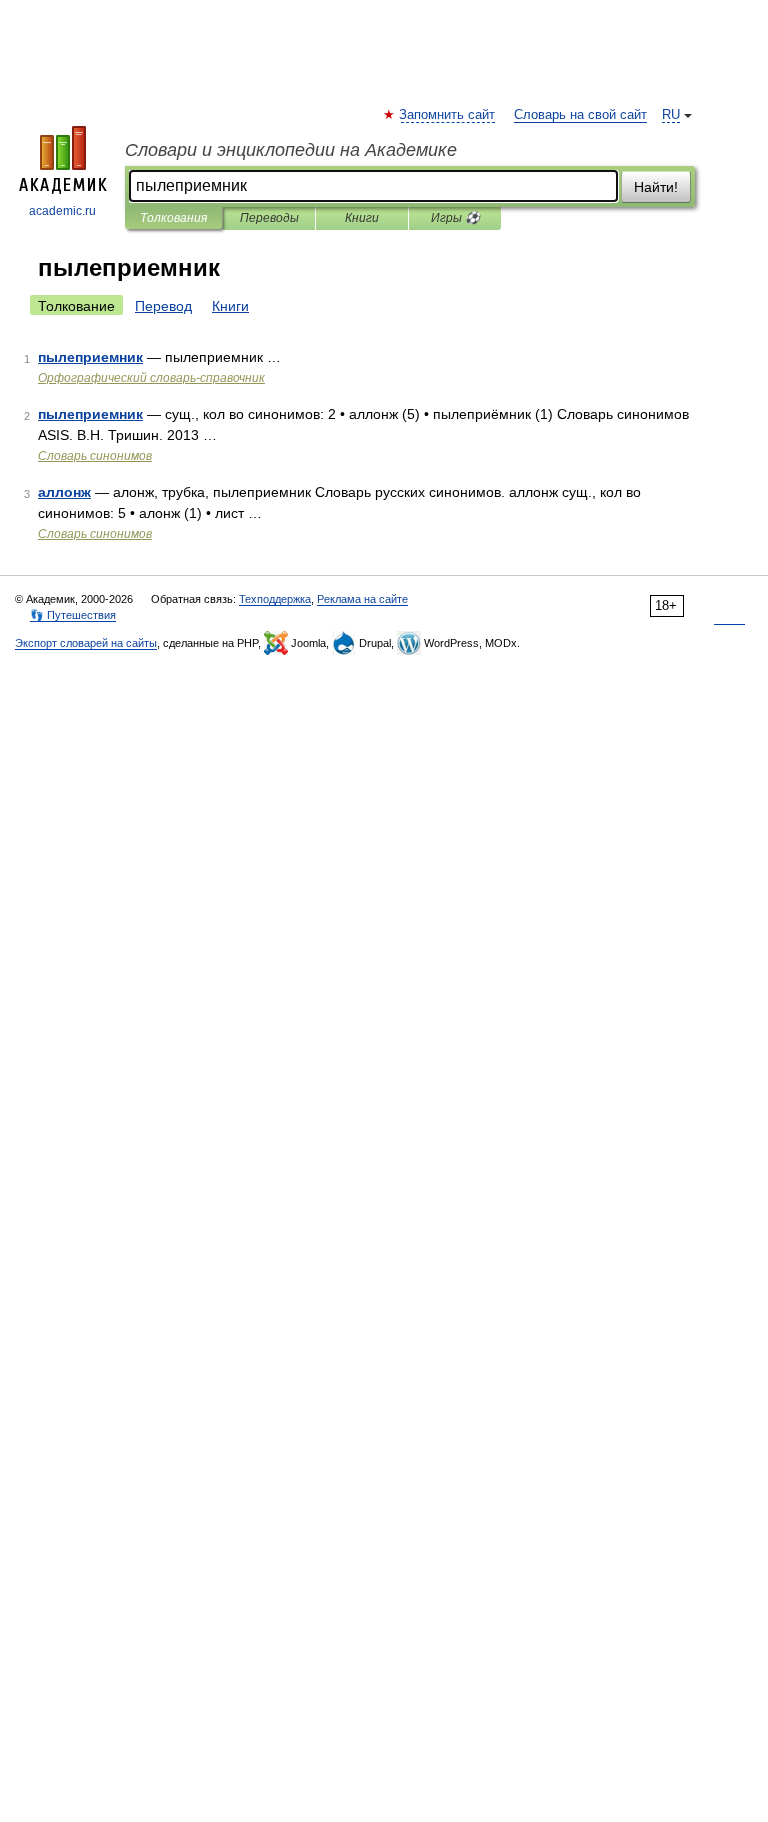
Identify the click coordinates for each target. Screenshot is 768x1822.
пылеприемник (90, 357)
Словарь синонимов (95, 456)
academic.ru (62, 211)
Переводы (269, 218)
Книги (362, 218)
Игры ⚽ (455, 218)
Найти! (656, 187)
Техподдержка (275, 599)
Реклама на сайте (362, 599)
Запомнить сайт (448, 115)
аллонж (64, 492)
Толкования (173, 218)
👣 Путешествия (73, 615)
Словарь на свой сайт (580, 115)
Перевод (163, 306)
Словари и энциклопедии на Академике (291, 150)
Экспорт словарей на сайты (86, 643)
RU (671, 115)
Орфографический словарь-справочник (151, 378)
